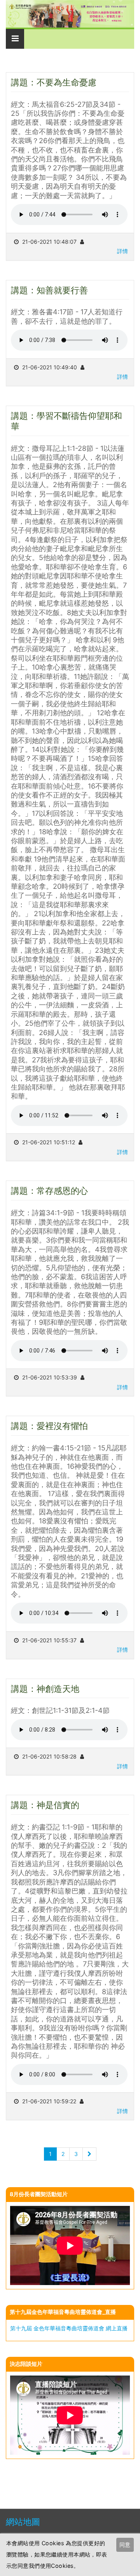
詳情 (122, 251)
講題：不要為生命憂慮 (54, 82)
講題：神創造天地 (45, 1689)
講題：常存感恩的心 (49, 1190)
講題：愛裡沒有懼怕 (49, 1426)
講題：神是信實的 (45, 1805)
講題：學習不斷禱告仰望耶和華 (66, 421)
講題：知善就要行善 (49, 290)
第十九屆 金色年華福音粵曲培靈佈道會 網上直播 (69, 2328)
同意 (125, 2545)
